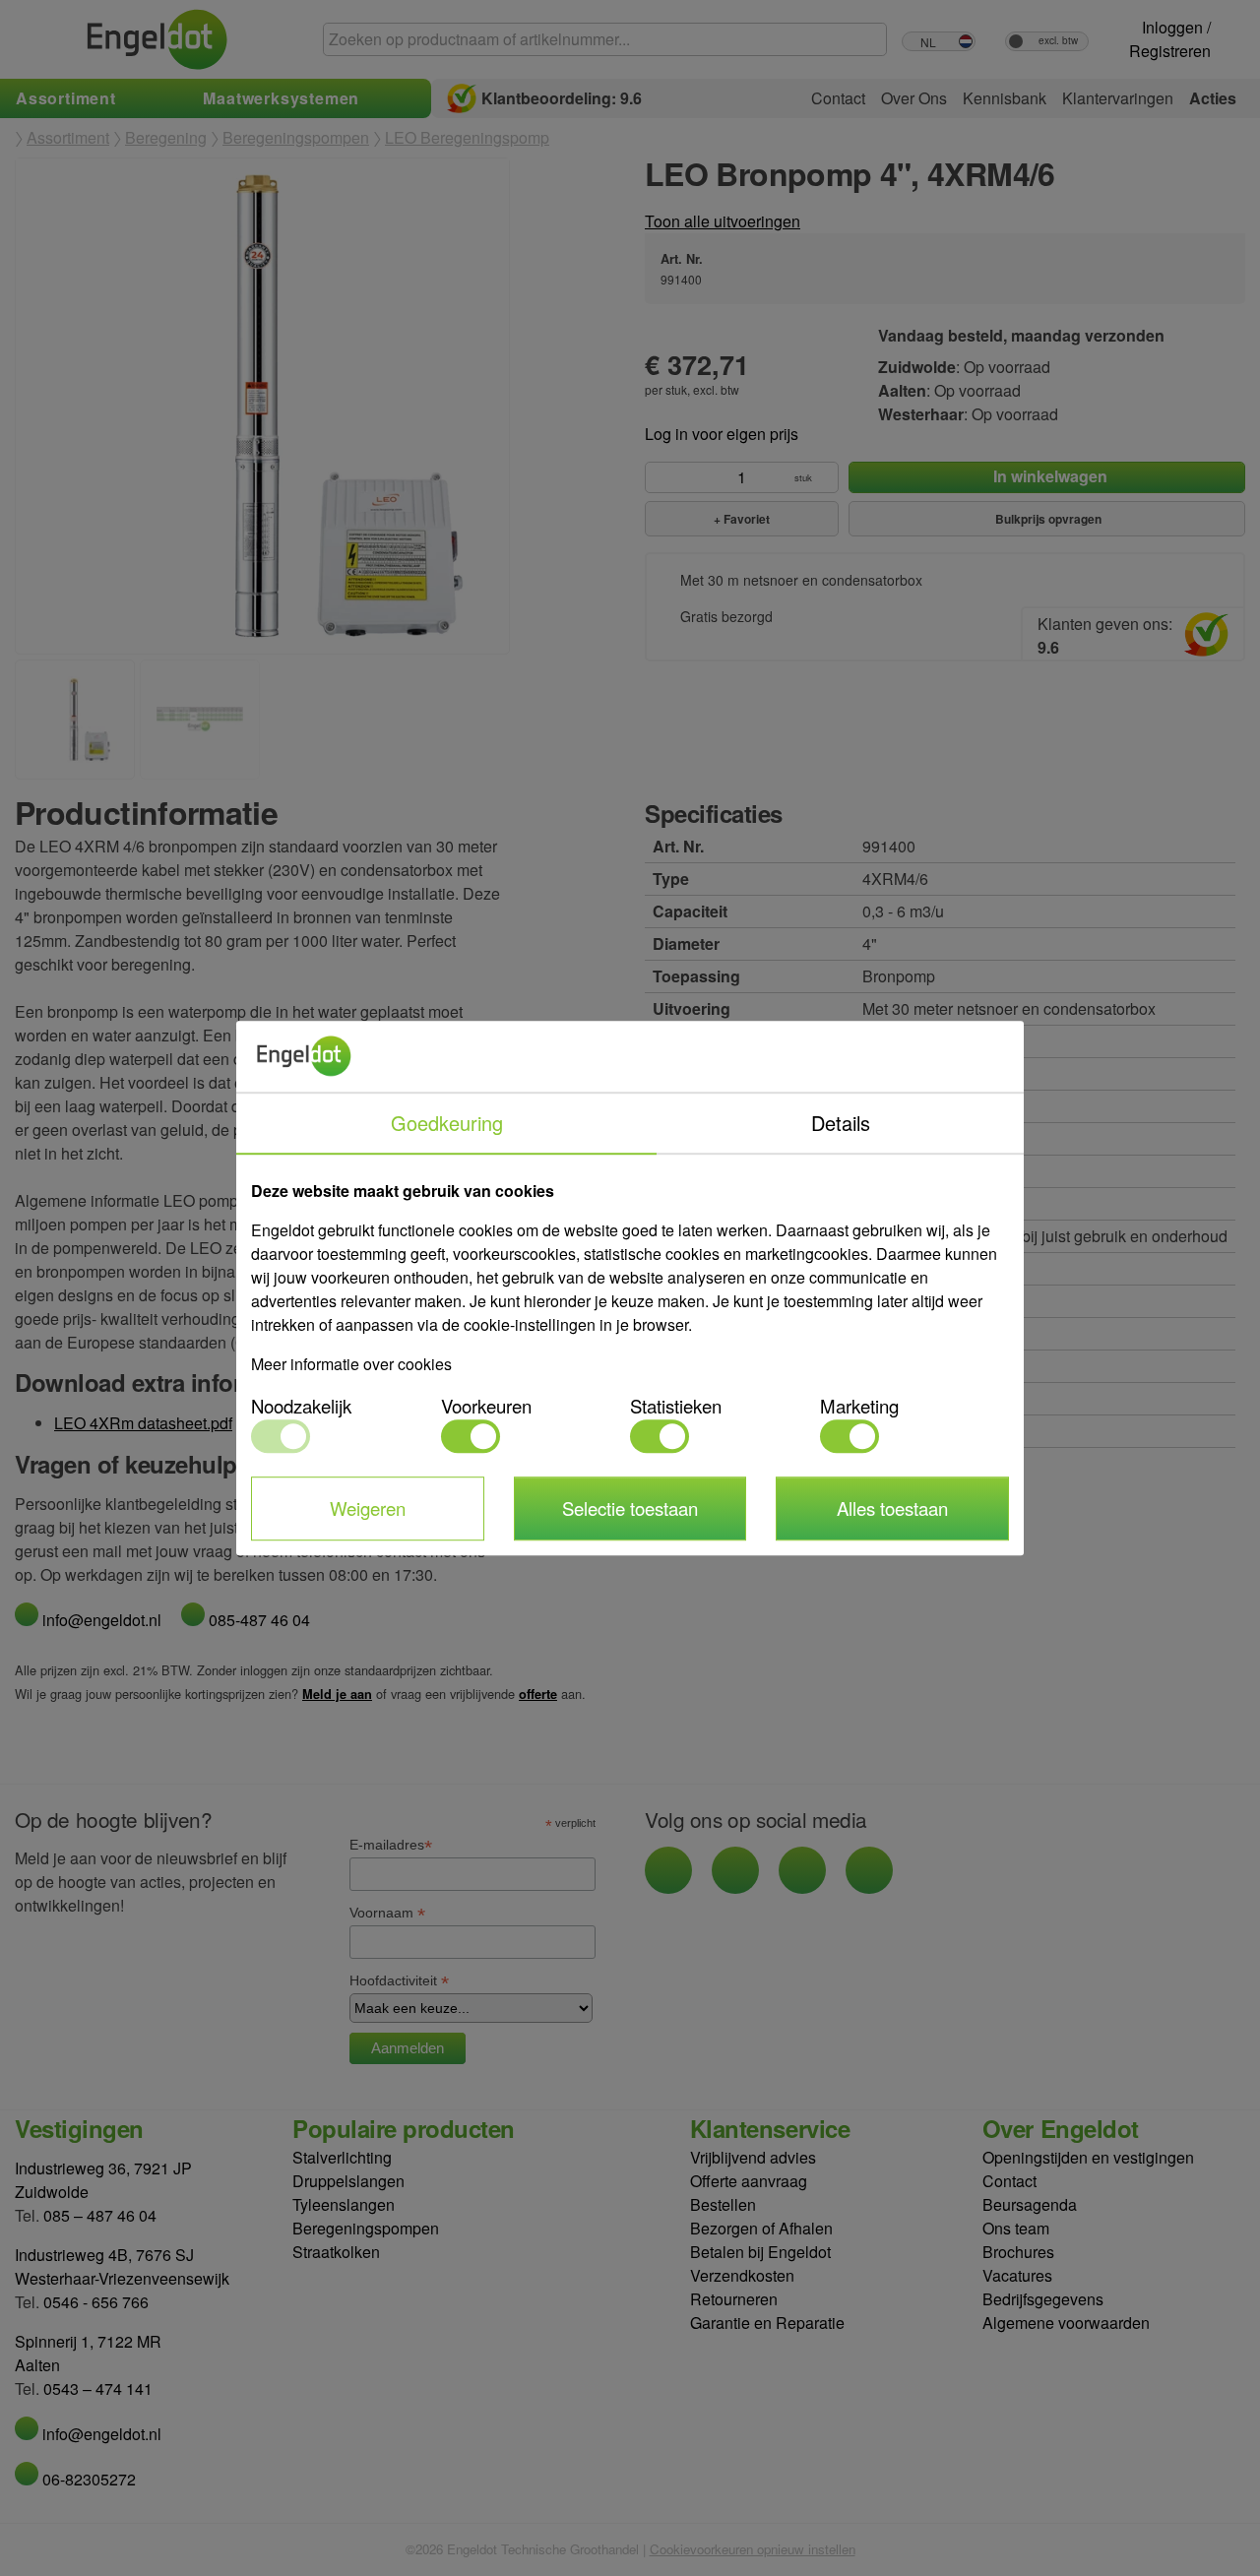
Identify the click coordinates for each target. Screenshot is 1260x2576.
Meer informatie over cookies (351, 1364)
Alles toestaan (892, 1508)
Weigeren (368, 1508)
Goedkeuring (447, 1123)
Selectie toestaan (630, 1508)
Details (841, 1123)
